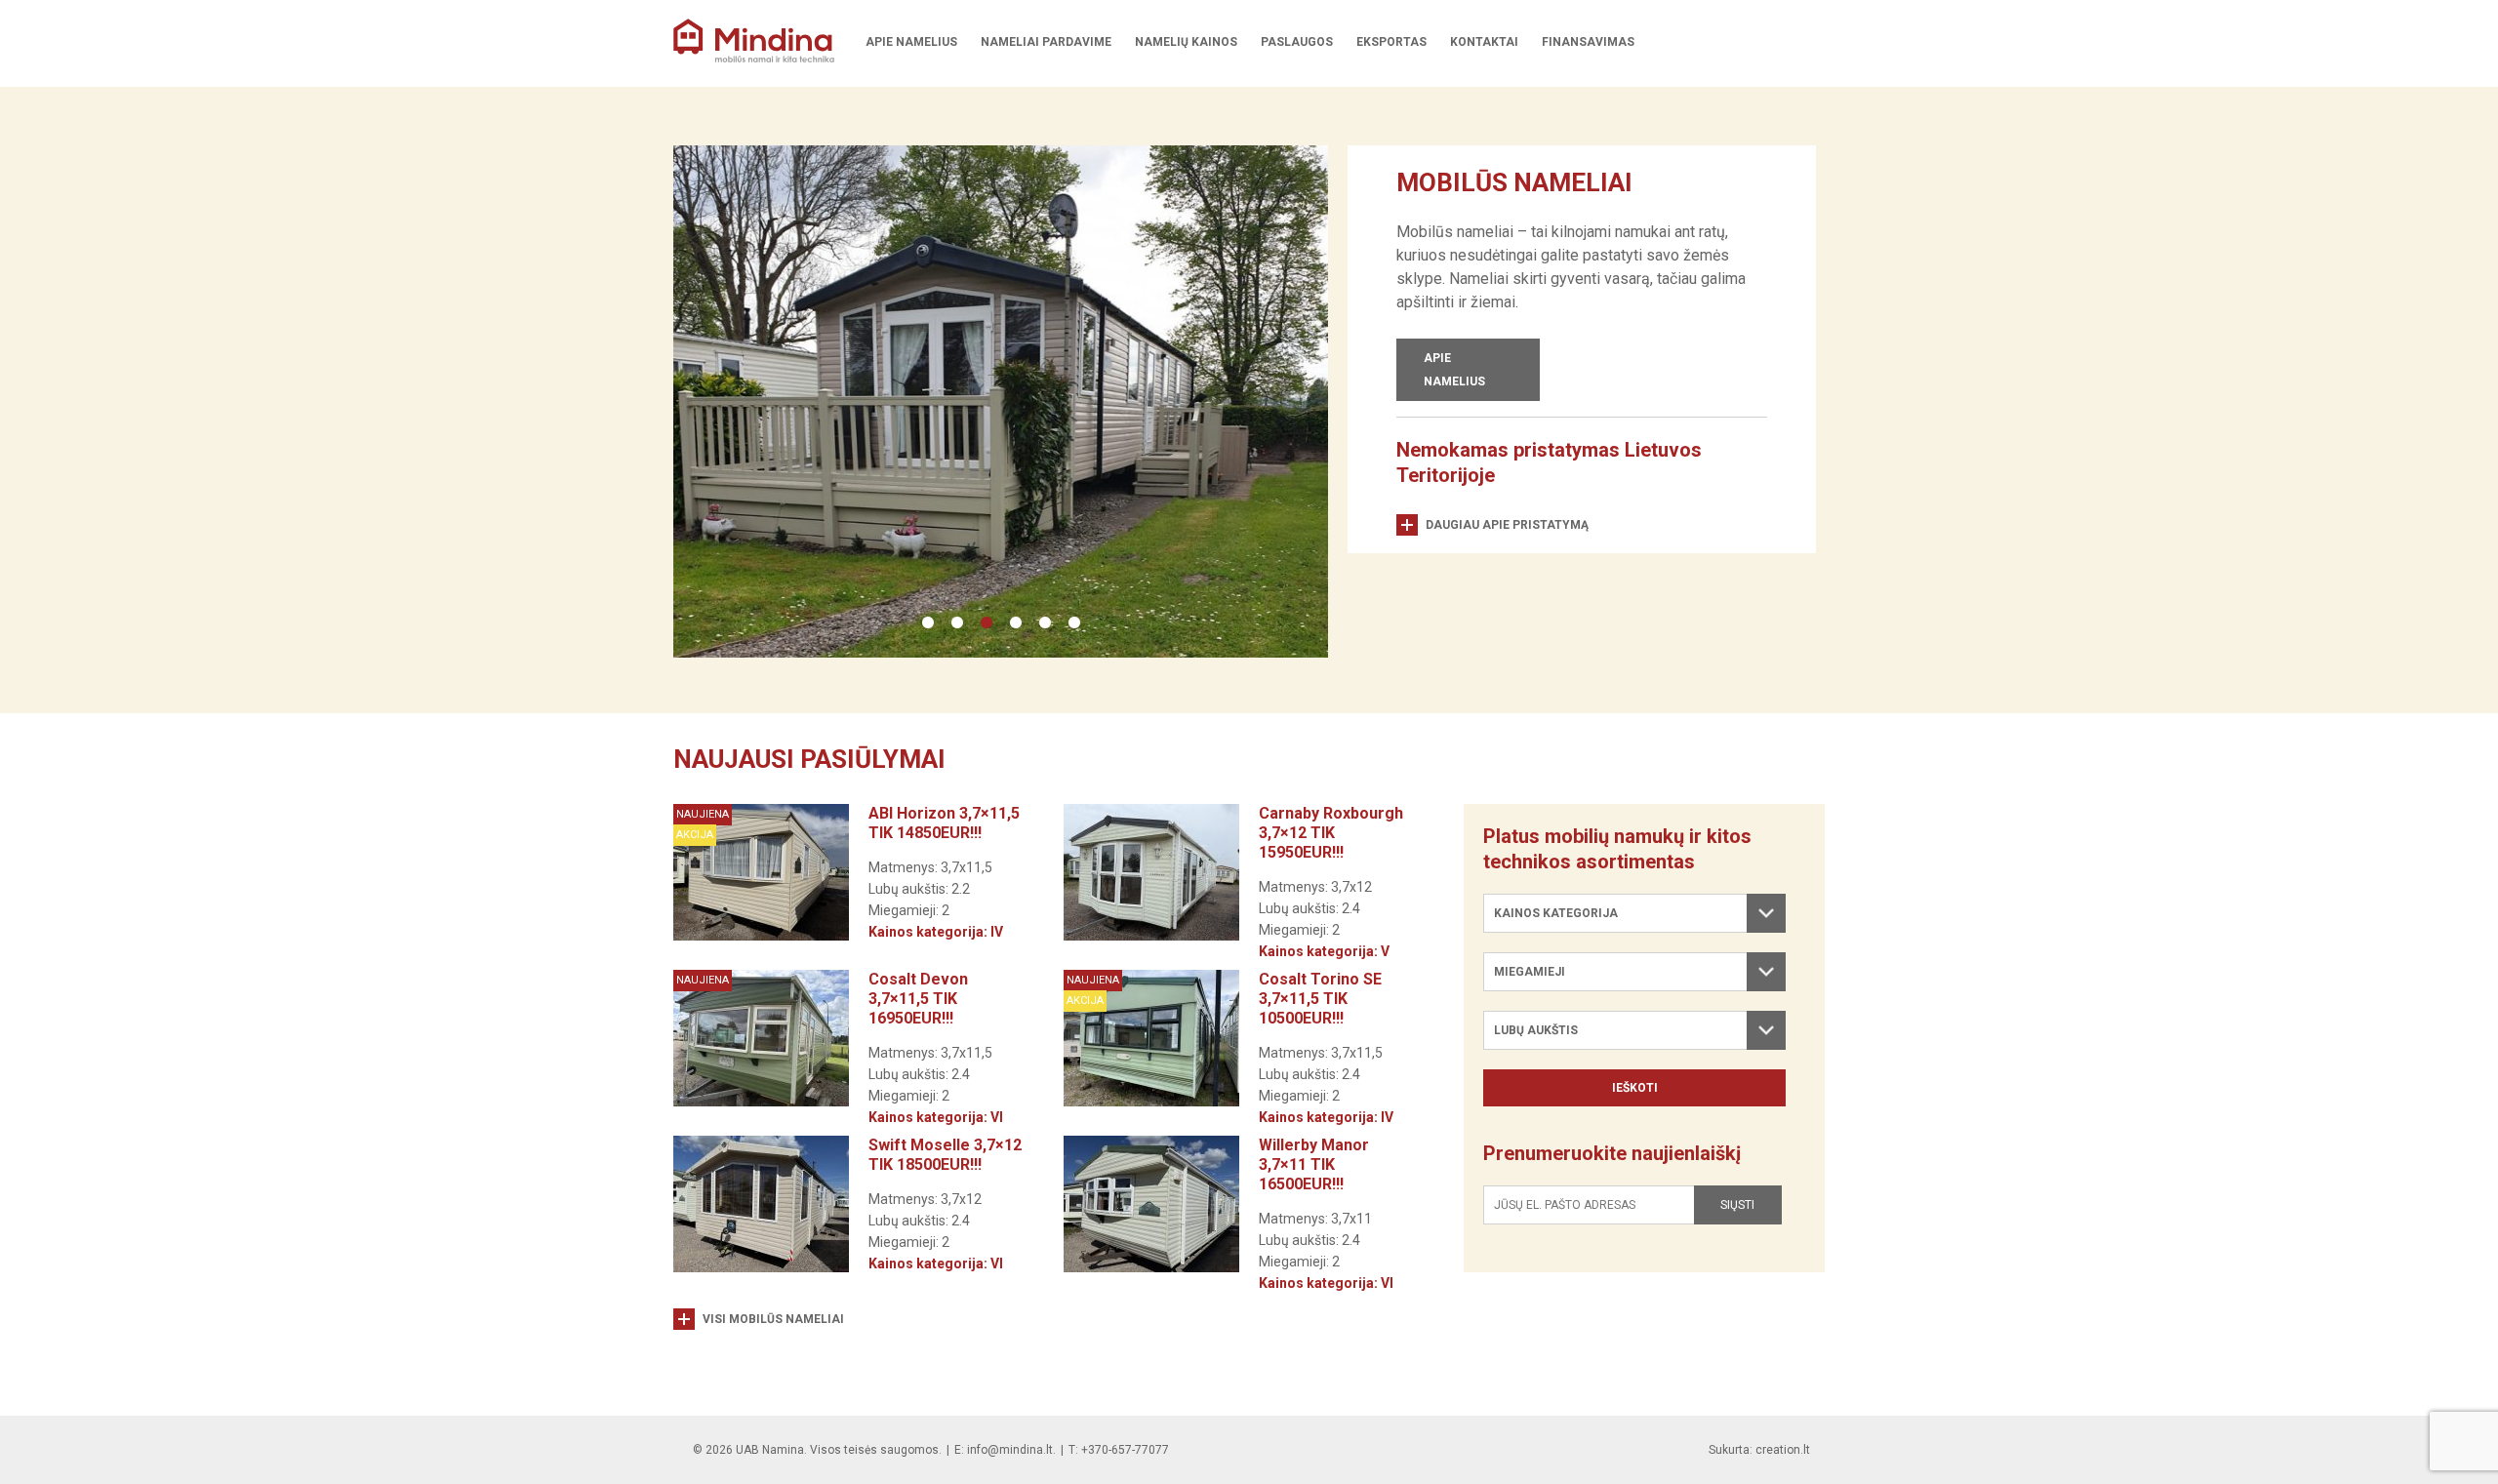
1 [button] (928, 623)
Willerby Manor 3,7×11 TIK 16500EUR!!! (1314, 1164)
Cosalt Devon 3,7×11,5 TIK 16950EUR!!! (918, 999)
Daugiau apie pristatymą (1507, 525)
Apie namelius (1454, 370)
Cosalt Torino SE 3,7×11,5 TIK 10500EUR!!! (1320, 999)
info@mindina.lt (1010, 1450)
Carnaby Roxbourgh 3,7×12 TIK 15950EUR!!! (1331, 833)
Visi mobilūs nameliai (773, 1319)
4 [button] (1016, 623)
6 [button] (1074, 623)
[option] (1001, 401)
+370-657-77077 (1125, 1450)
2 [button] (957, 623)
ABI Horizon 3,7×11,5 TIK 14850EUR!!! (944, 823)
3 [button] (987, 623)
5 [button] (1045, 623)
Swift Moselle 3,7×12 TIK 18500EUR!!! (945, 1155)
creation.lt (1783, 1450)
